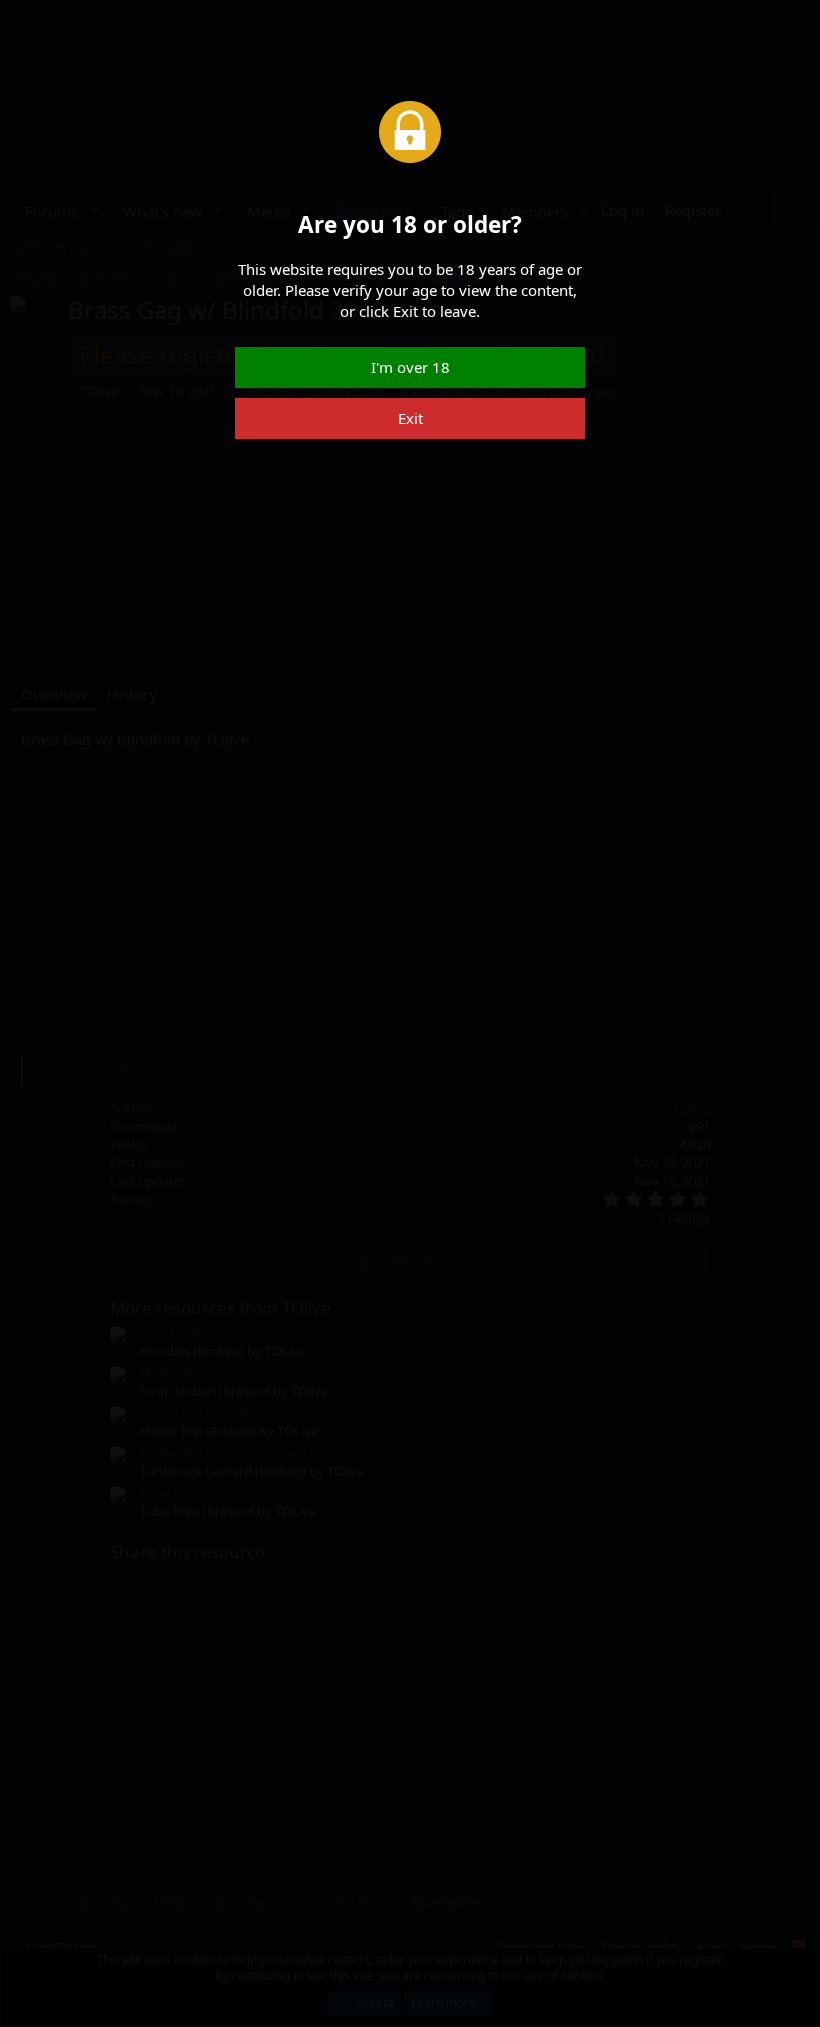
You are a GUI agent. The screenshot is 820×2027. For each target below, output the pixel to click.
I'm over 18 (410, 367)
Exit (410, 418)
